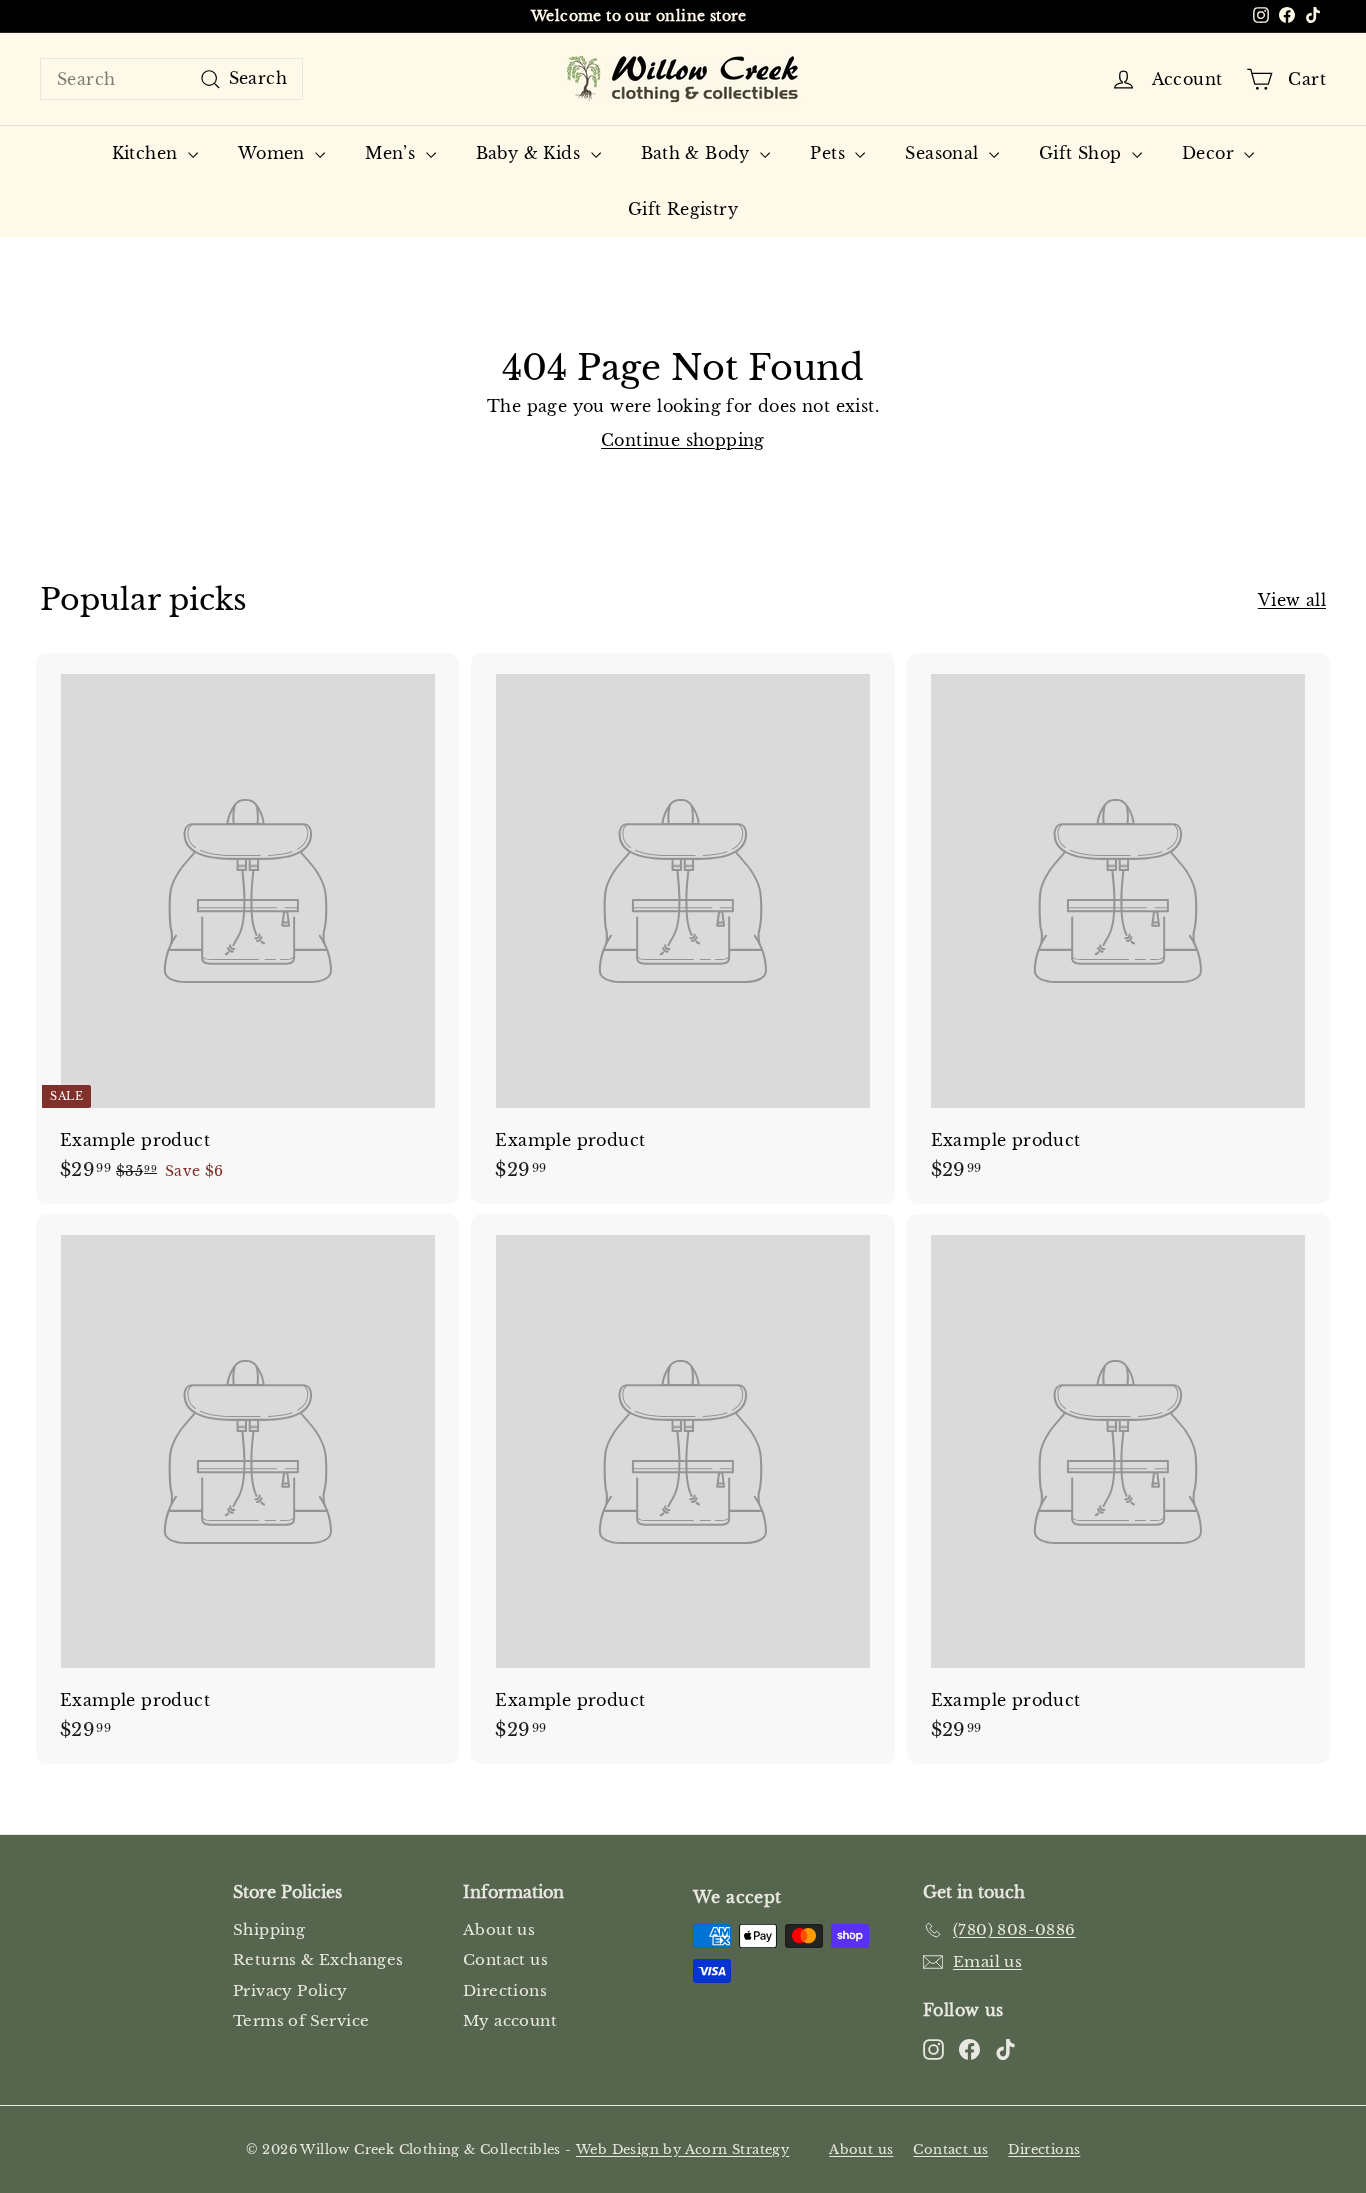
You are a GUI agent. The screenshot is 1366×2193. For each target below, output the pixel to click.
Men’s (392, 153)
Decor (1210, 153)
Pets (830, 153)
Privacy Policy (290, 1990)
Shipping (269, 1929)
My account (510, 2020)
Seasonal (944, 153)
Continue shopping (683, 440)
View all (1292, 600)
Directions (505, 1990)
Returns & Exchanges (318, 1959)
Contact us (505, 1959)
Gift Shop (1083, 153)
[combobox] (171, 79)
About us (499, 1929)
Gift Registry (683, 209)
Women (274, 153)
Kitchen (147, 153)
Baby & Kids (531, 153)
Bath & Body (698, 153)
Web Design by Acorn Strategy (682, 2149)
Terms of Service (301, 2020)
